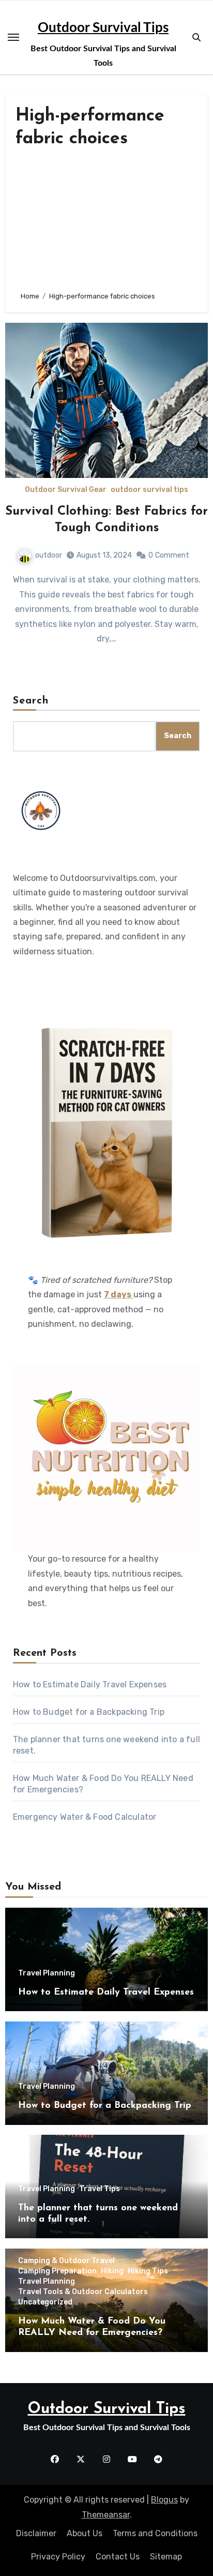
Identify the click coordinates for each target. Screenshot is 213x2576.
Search (31, 701)
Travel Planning (47, 1973)
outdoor (49, 555)
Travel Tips (100, 2189)
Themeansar (106, 2515)
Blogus (164, 2500)
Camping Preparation (57, 2271)
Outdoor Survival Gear (66, 490)
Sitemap (166, 2557)
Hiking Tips (148, 2271)
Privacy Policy (58, 2557)
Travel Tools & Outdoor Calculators (83, 2292)
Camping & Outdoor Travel (66, 2261)
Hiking (112, 2271)
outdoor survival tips (149, 490)
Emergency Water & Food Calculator (85, 1817)
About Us (85, 2533)
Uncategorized (45, 2302)
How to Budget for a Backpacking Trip (89, 1712)
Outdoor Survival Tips (103, 28)
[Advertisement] (106, 220)
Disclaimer (36, 2533)
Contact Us (118, 2557)
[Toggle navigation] (13, 37)
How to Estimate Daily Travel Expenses (90, 1684)
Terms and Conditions (155, 2533)
